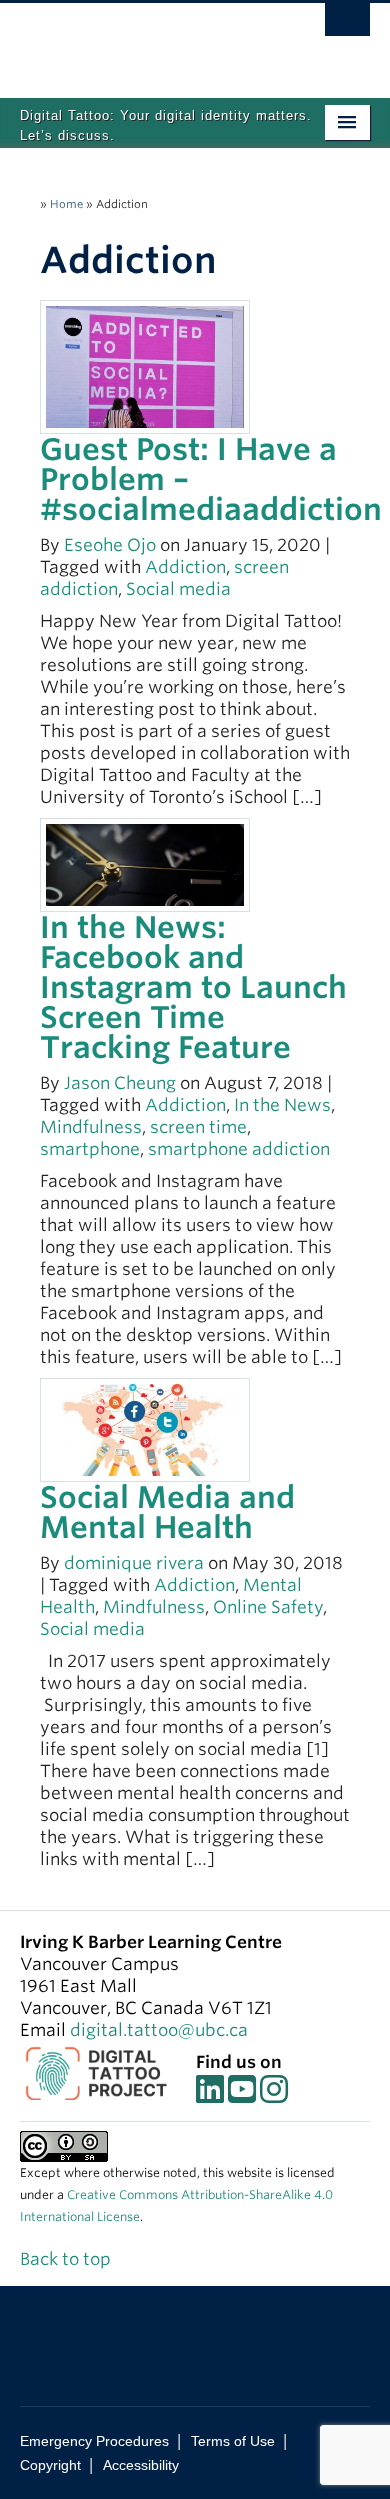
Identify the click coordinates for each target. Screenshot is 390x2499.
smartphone (90, 1149)
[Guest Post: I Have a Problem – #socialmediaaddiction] (145, 365)
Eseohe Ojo (110, 545)
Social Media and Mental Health (167, 1512)
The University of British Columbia (142, 41)
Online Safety (268, 1607)
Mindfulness (91, 1127)
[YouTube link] (242, 2095)
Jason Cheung (120, 1083)
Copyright (50, 2465)
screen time (198, 1127)
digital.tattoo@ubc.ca (159, 2030)
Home (66, 204)
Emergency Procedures (94, 2441)
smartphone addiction (239, 1149)
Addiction (185, 567)
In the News (282, 1105)
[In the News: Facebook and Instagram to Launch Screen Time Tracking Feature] (145, 863)
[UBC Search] (347, 25)
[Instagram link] (274, 2095)
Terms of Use (233, 2441)
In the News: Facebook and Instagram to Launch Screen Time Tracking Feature (193, 987)
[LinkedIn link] (210, 2095)
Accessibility (141, 2465)
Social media (178, 589)
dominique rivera (134, 1563)
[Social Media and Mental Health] (145, 1428)
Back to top (67, 2259)
